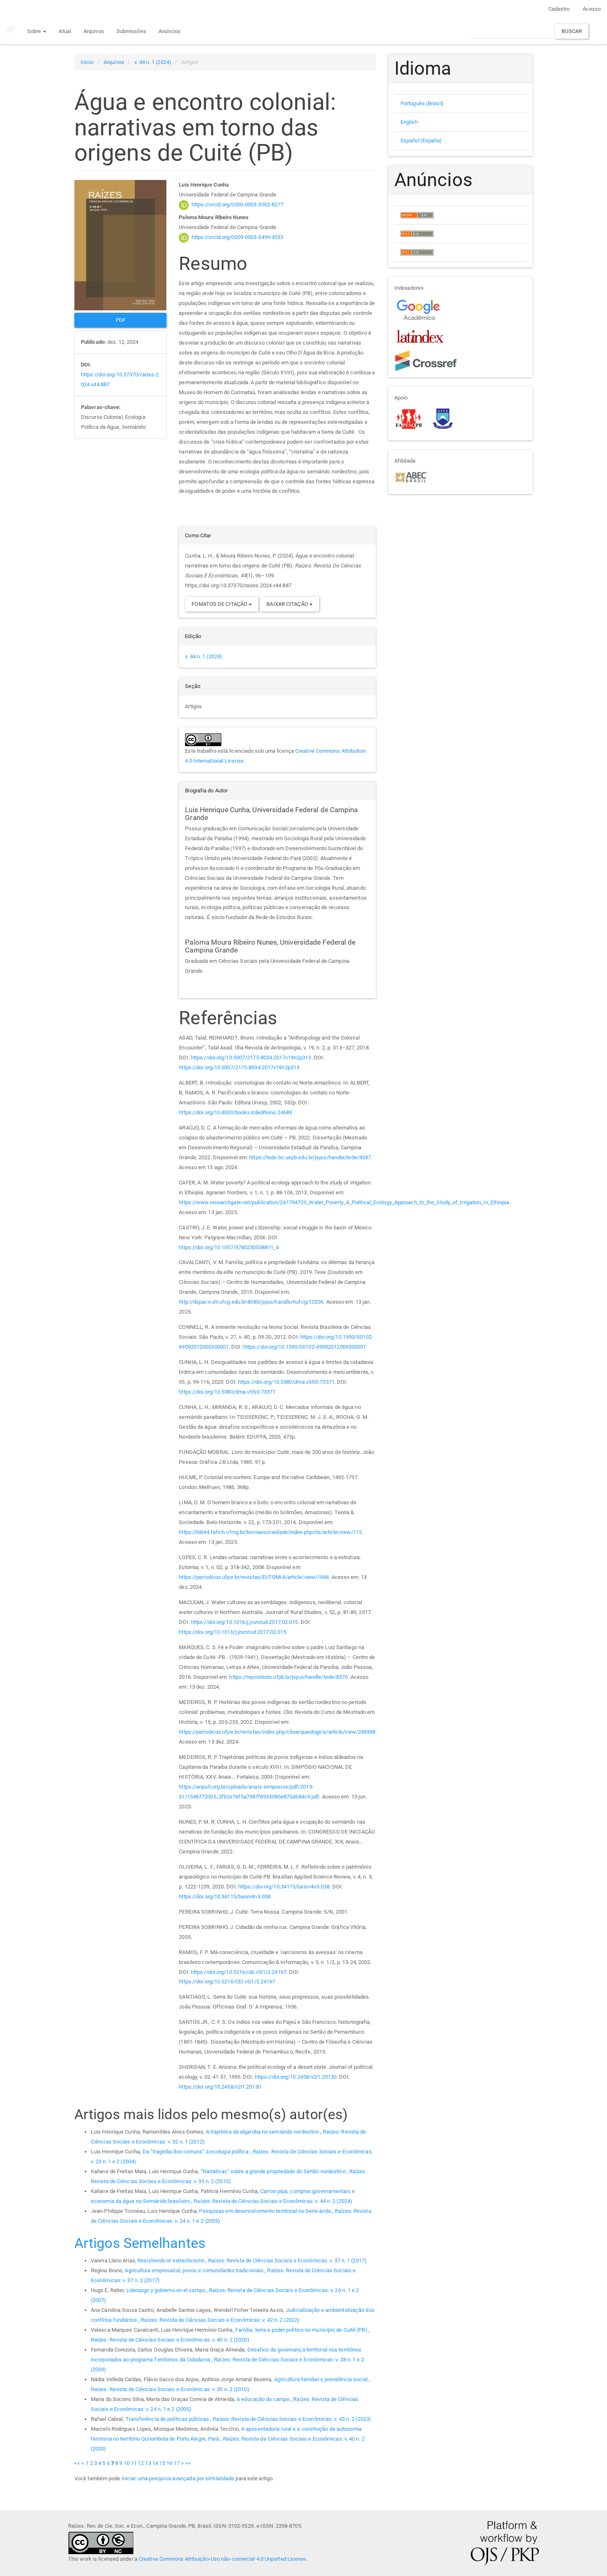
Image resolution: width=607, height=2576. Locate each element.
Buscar (572, 31)
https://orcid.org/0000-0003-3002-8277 (238, 204)
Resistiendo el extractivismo (172, 2260)
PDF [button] (121, 320)
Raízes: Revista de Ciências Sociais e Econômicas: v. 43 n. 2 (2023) (292, 2419)
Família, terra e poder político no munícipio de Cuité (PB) (302, 2330)
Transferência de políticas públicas (168, 2419)
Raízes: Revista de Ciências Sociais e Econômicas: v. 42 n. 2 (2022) (220, 2320)
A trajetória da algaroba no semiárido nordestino (263, 2132)
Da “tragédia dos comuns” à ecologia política (196, 2152)
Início (87, 62)
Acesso (592, 9)
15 (162, 2463)
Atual (65, 31)
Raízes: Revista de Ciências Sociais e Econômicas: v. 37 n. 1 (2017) (287, 2260)
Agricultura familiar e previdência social (321, 2379)
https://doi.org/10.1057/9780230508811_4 (229, 1247)
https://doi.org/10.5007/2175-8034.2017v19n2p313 (251, 1058)
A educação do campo (264, 2399)
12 (141, 2463)
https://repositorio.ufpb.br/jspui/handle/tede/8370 (288, 1677)
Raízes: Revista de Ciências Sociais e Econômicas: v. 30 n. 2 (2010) (170, 2389)
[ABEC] (411, 476)
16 (169, 2463)
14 (155, 2463)
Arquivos (94, 31)
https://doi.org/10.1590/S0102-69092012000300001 (305, 1347)
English (409, 122)
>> (188, 2463)
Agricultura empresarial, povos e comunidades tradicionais (195, 2270)
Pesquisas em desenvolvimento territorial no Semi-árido (266, 2211)
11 (134, 2463)
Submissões (131, 31)
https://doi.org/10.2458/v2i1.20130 (296, 2077)
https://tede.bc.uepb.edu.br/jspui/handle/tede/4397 (310, 1157)
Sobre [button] (35, 31)
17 (177, 2463)
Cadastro (559, 9)
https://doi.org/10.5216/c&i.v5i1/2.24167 (239, 1972)
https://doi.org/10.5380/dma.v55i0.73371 (286, 1382)
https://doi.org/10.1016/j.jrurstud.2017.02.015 (244, 1622)
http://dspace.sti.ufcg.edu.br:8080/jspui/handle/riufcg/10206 (251, 1302)
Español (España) (421, 141)
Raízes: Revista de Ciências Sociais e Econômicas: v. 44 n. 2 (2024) (273, 2201)
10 (127, 2463)
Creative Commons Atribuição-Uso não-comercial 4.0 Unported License (223, 2559)
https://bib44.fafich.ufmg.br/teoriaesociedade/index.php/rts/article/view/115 (270, 1532)
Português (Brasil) (422, 103)
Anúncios (170, 31)
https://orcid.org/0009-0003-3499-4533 (238, 237)
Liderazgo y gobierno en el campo (166, 2290)
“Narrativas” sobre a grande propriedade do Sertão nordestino (274, 2171)
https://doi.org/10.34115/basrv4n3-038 (284, 1887)
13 (148, 2463)
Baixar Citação (288, 604)
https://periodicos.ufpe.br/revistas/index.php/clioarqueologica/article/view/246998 (277, 1732)
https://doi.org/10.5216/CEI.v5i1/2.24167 (227, 1982)
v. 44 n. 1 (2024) (153, 62)
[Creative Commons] (101, 2542)
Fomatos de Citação (220, 604)
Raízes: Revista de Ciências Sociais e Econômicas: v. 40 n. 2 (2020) (170, 2340)
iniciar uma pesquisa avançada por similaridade (178, 2478)
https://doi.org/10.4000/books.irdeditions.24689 (235, 1112)
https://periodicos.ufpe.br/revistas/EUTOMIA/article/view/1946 (254, 1577)
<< (77, 2463)
